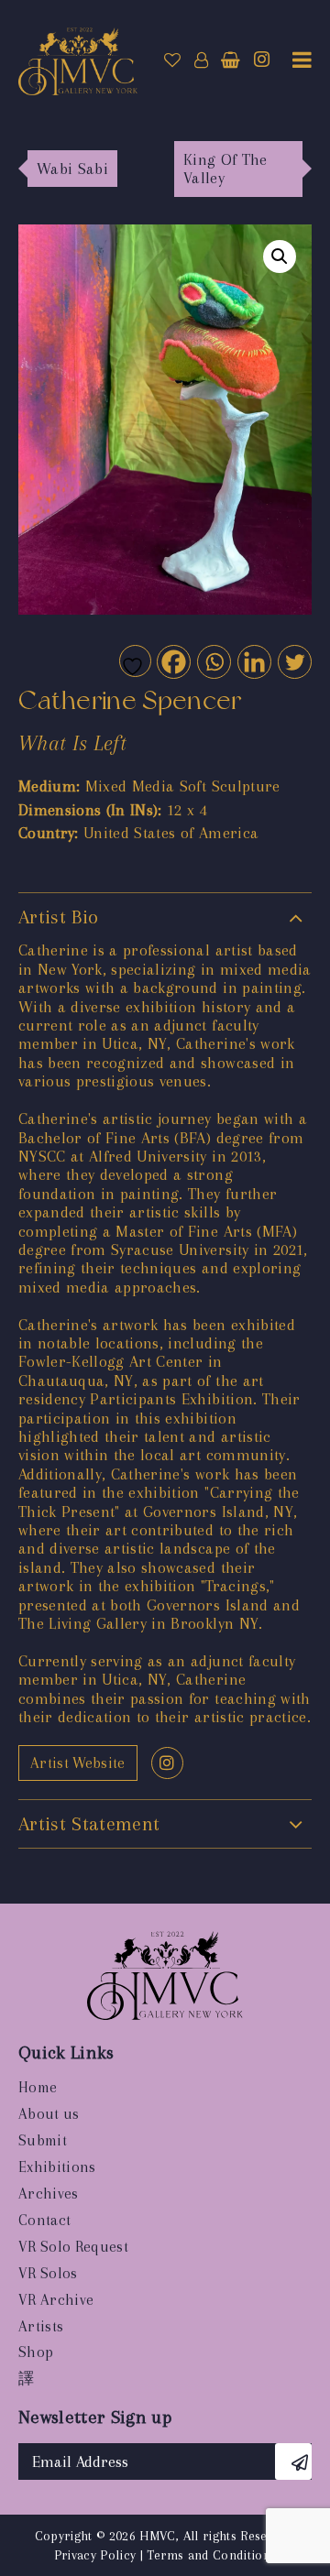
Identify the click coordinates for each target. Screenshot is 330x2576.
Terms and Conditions (211, 2555)
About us (49, 2114)
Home (38, 2087)
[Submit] (293, 2461)
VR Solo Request (73, 2247)
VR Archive (56, 2300)
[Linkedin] (253, 661)
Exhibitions (57, 2167)
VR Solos (48, 2273)
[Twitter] (294, 661)
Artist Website (78, 1763)
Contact (44, 2220)
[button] (280, 257)
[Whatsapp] (213, 661)
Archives (49, 2194)
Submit (43, 2140)
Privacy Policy (95, 2555)
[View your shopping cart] (231, 60)
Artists (41, 2326)
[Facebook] (173, 661)
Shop (36, 2352)
